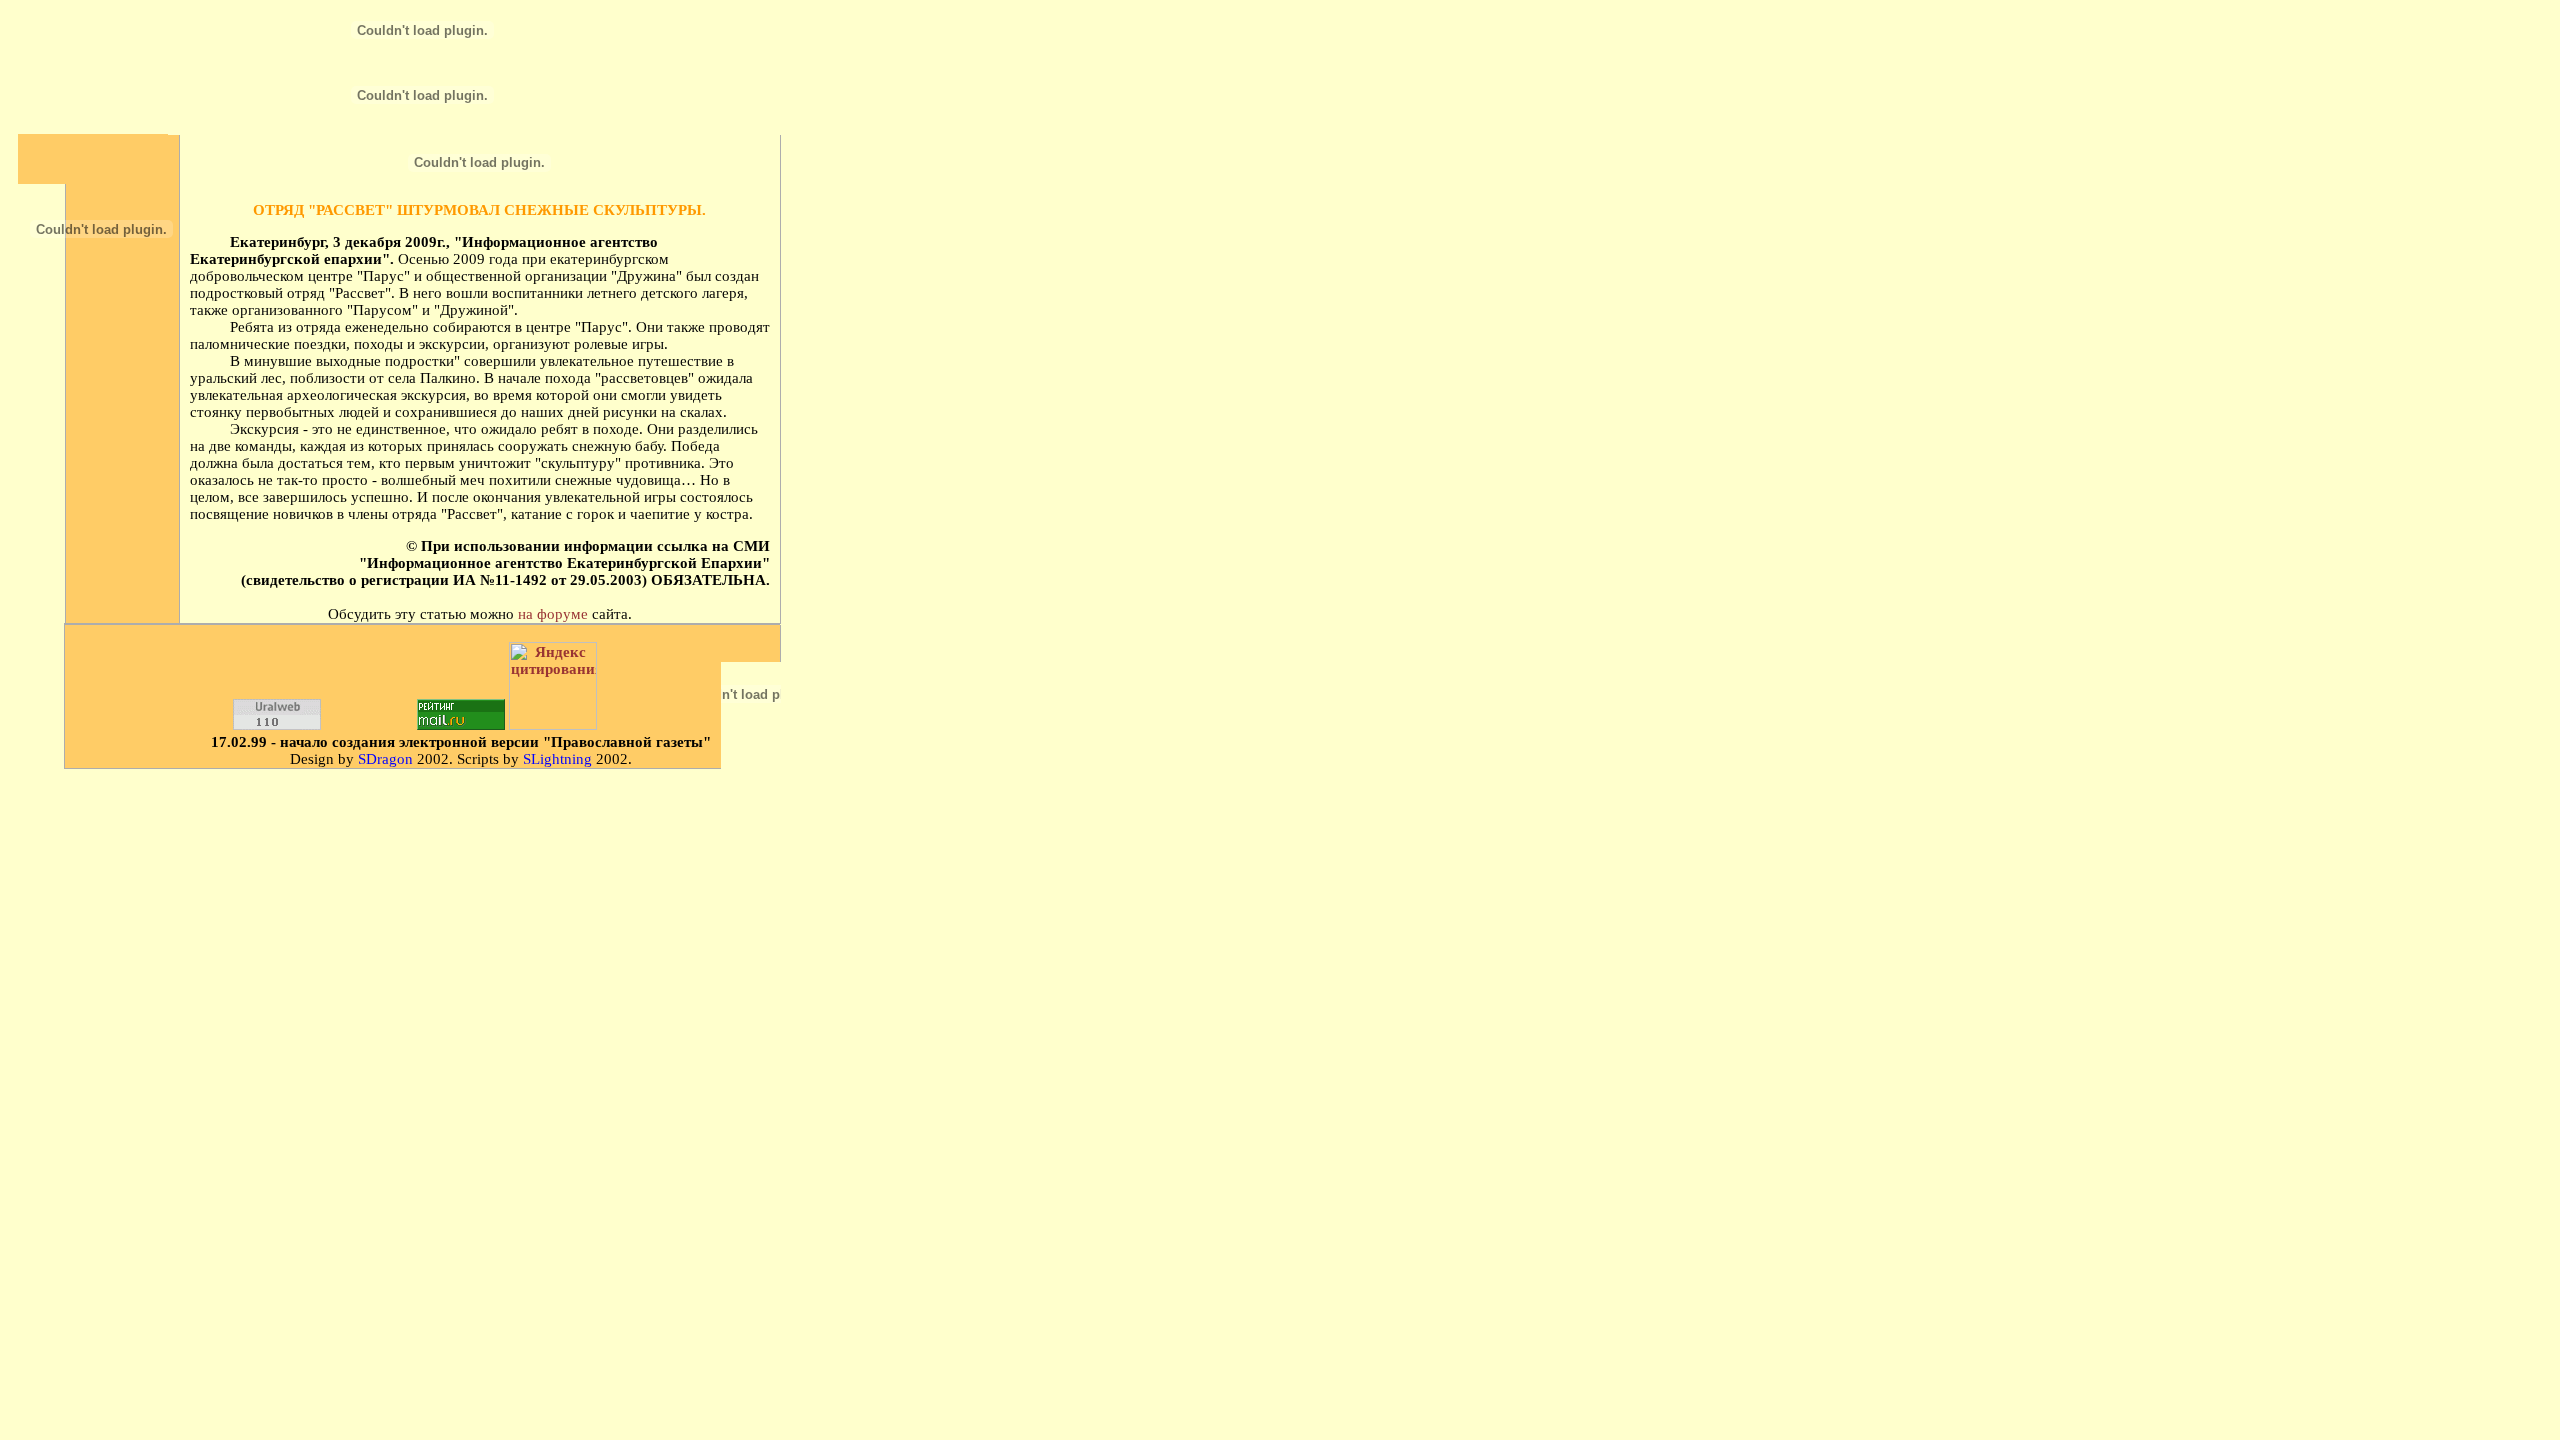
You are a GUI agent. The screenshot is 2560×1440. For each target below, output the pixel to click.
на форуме (553, 614)
